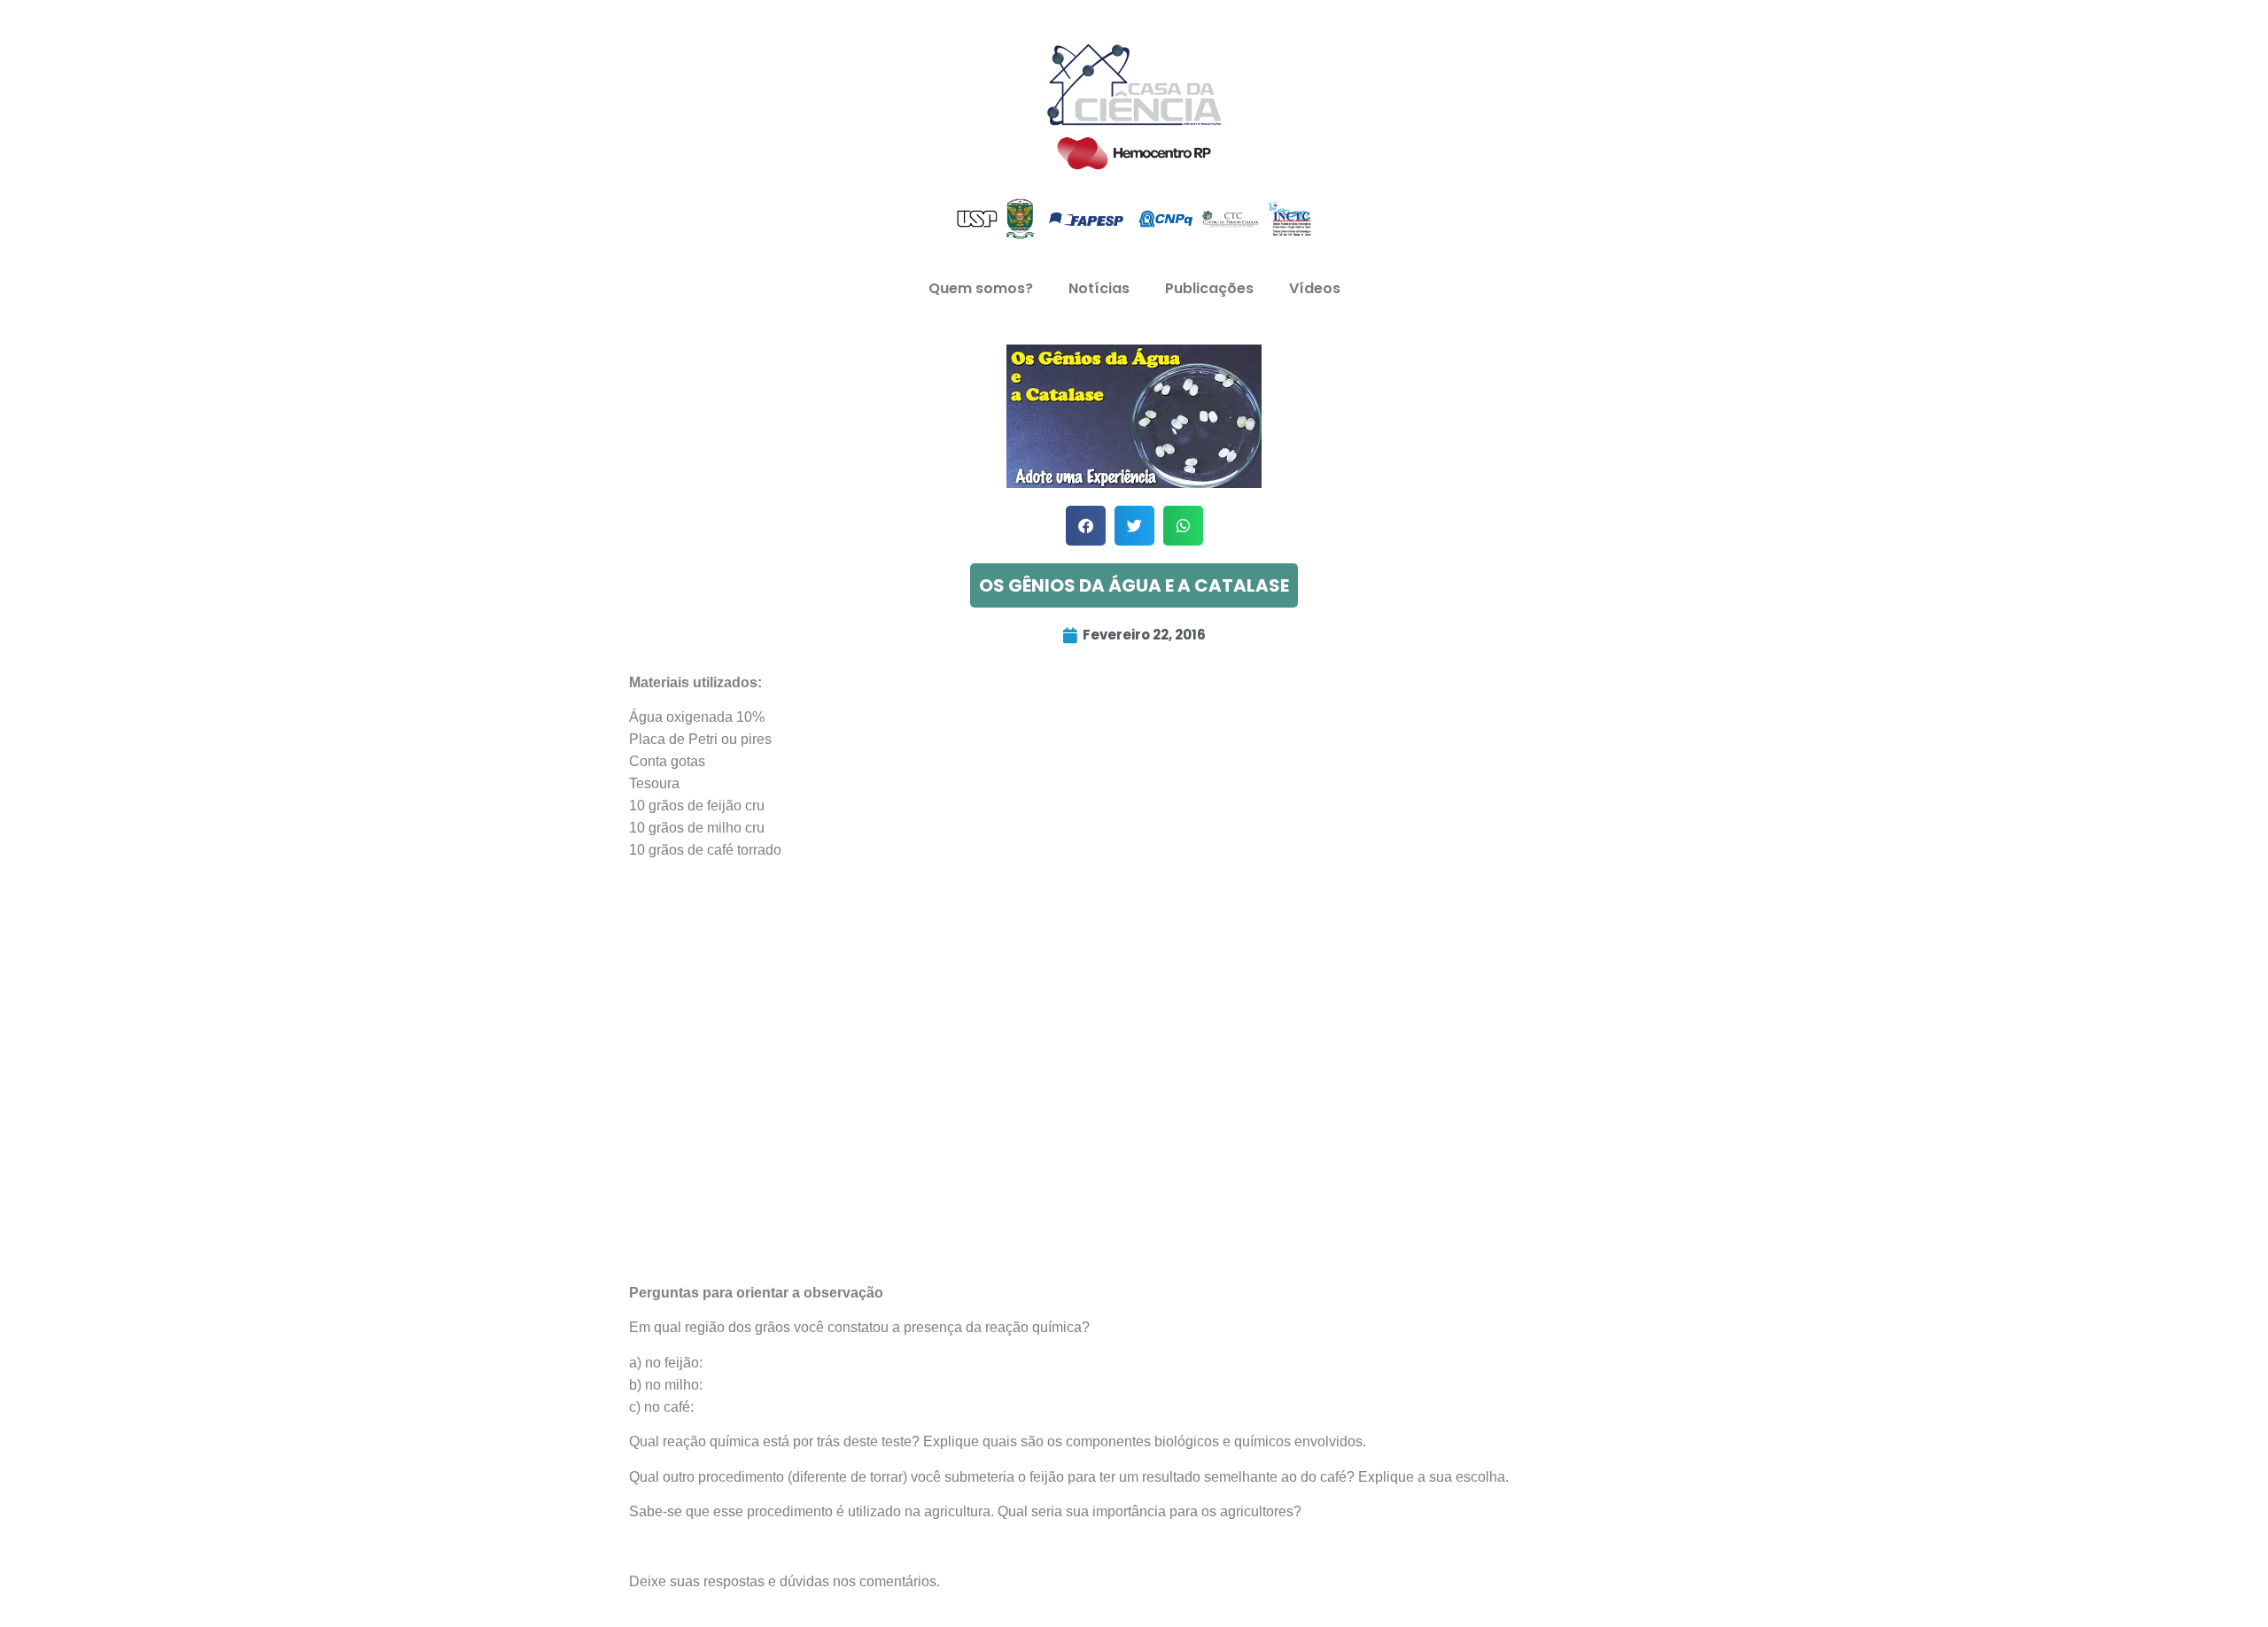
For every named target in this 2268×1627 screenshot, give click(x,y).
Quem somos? (981, 288)
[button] (1086, 526)
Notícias (1099, 288)
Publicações (1209, 288)
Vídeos (1315, 288)
